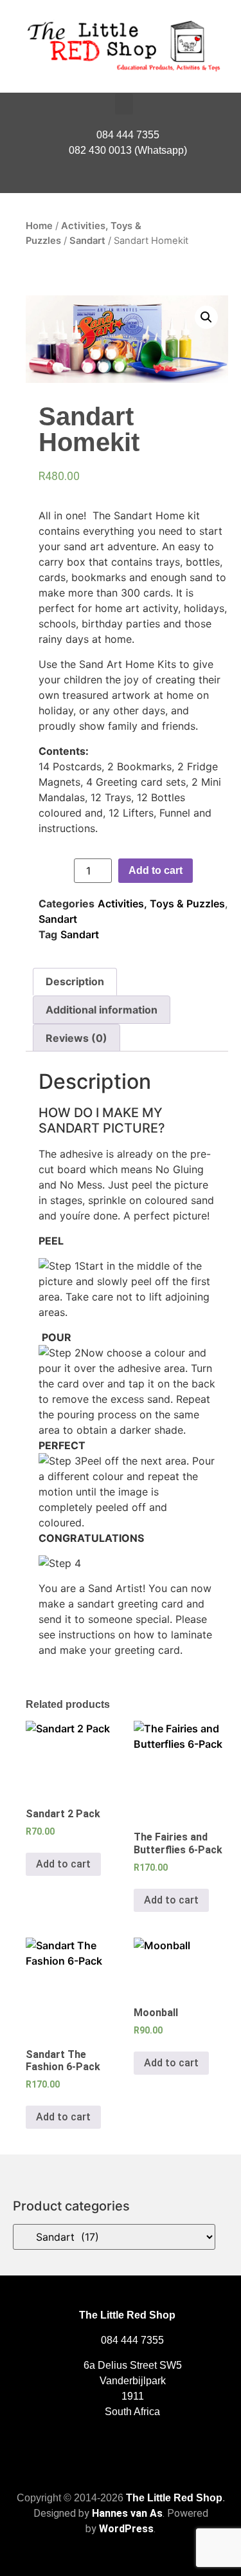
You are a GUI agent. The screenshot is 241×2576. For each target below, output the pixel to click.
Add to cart (156, 870)
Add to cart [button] (63, 1864)
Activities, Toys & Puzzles (161, 903)
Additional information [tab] (102, 1010)
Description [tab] (75, 981)
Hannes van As (127, 2513)
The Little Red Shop (174, 2498)
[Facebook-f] (121, 180)
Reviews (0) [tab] (76, 1038)
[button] (124, 104)
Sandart (87, 241)
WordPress (126, 2529)
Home (39, 226)
